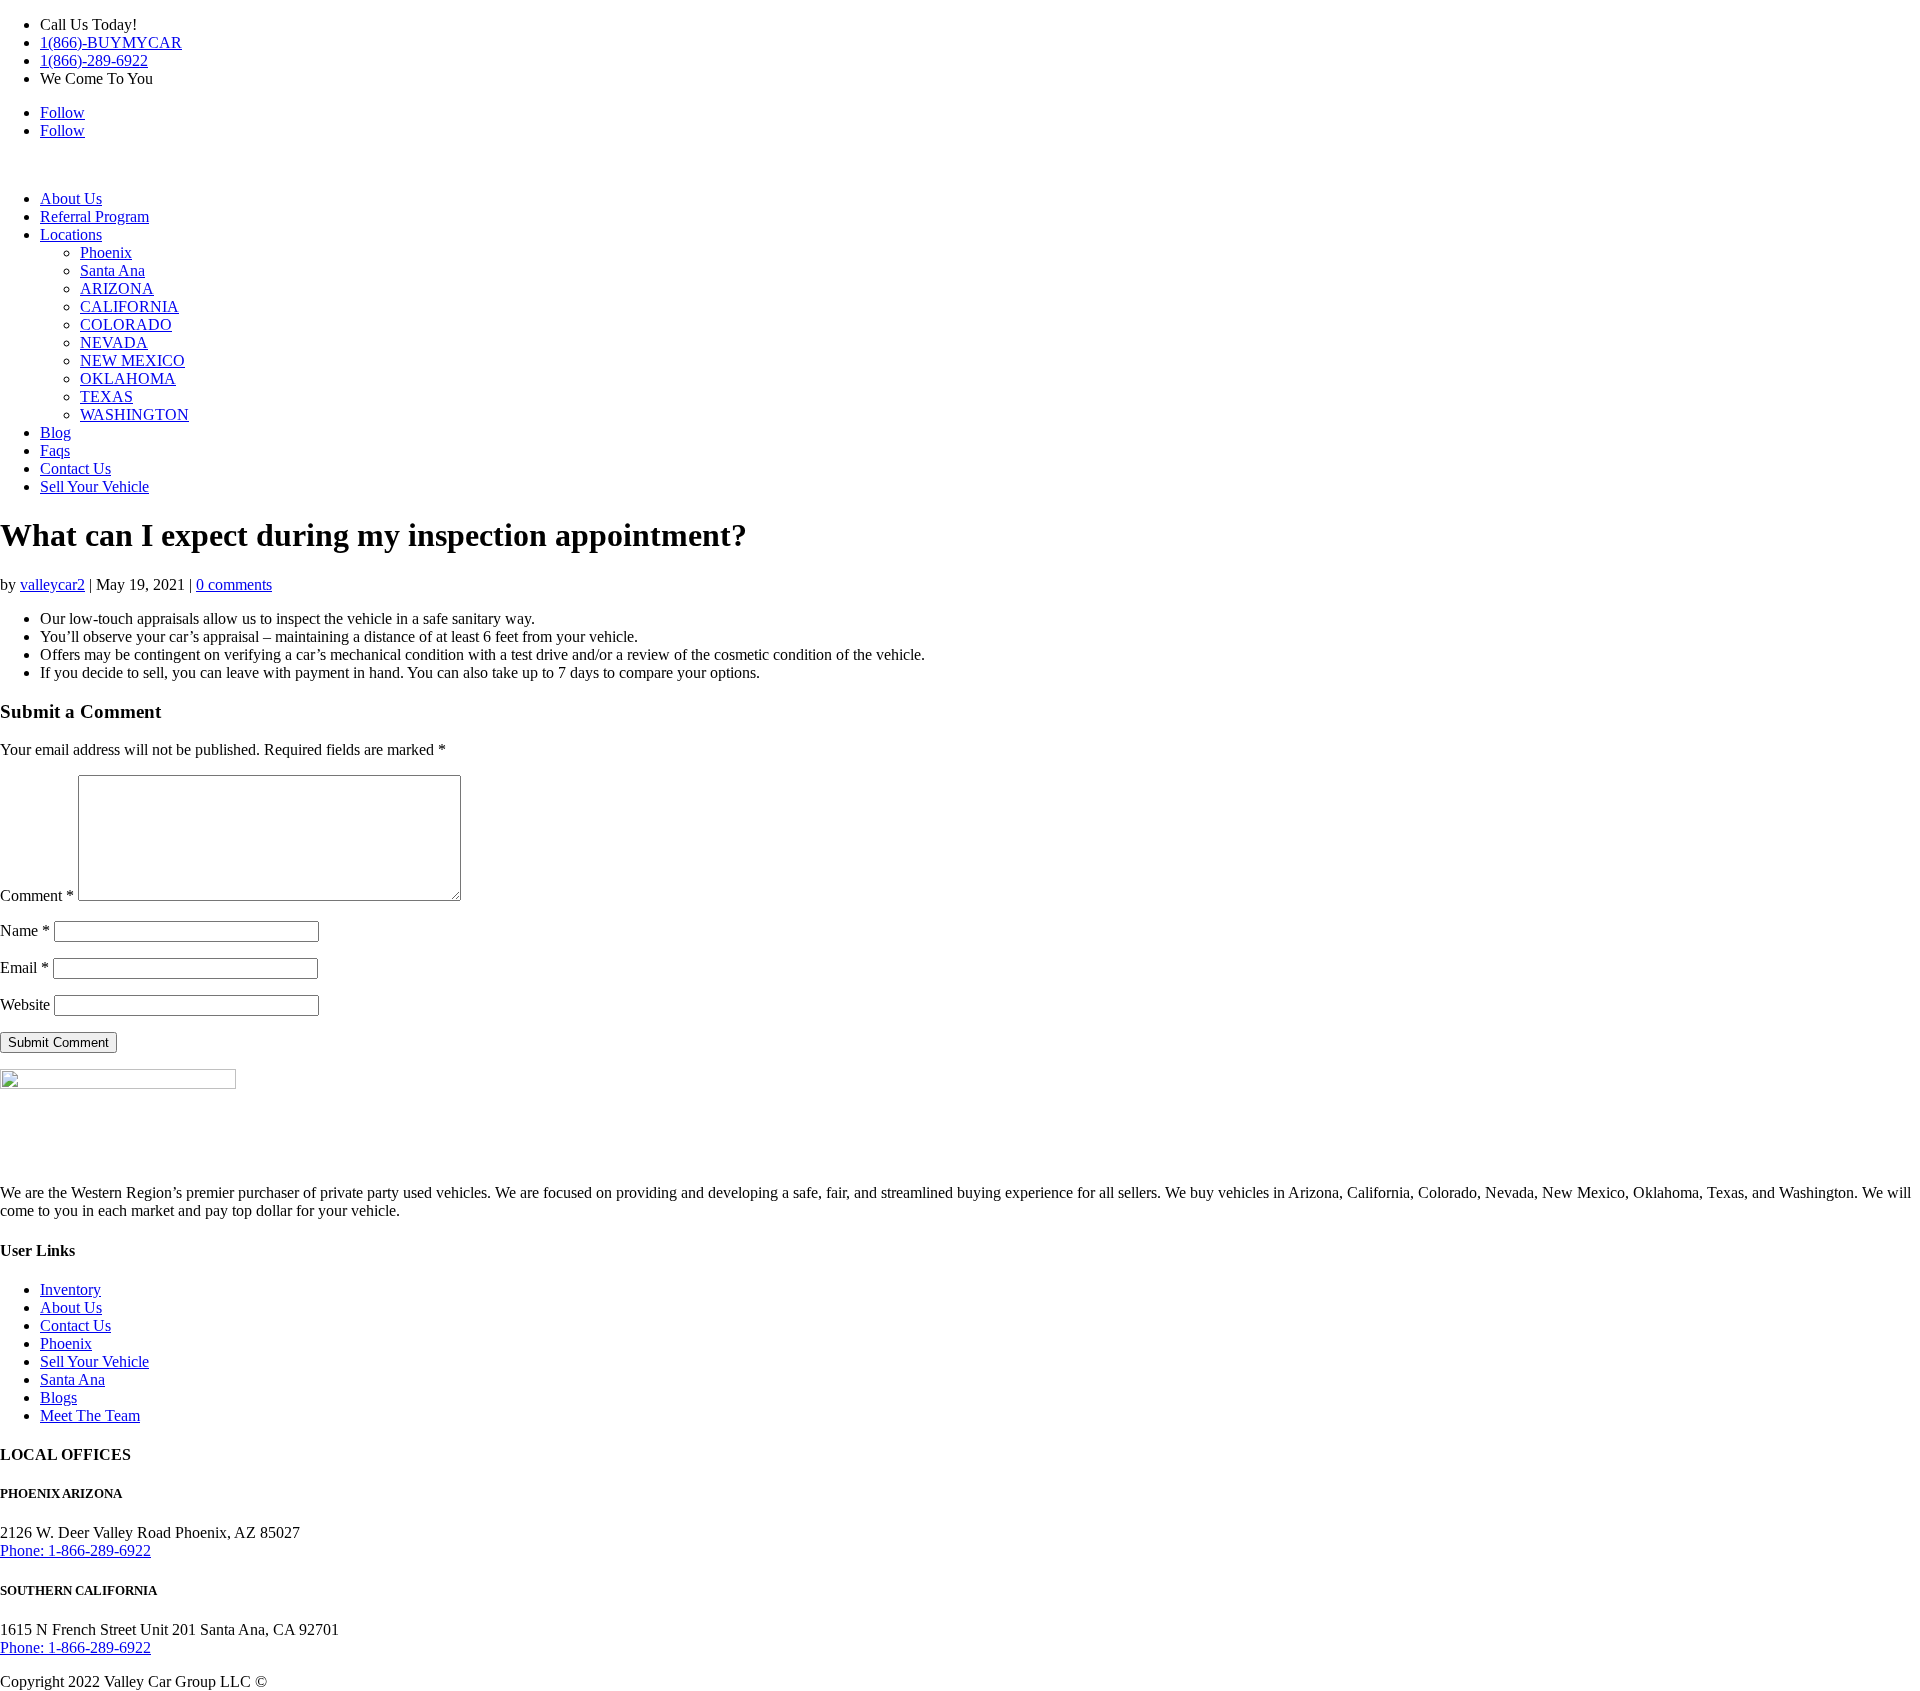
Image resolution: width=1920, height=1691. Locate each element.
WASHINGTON (134, 414)
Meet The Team (90, 1415)
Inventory (70, 1289)
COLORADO (126, 324)
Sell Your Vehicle (94, 486)
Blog (55, 432)
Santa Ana (112, 270)
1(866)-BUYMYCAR (111, 42)
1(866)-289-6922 (94, 60)
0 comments (234, 584)
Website (25, 1004)
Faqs (55, 450)
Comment (37, 895)
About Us (71, 198)
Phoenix (106, 252)
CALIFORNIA (129, 306)
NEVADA (114, 342)
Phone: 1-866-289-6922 (75, 1550)
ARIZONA (117, 288)
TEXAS (106, 396)
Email (24, 967)
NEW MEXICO (132, 360)
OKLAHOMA (128, 378)
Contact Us (75, 468)
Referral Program (94, 216)
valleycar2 (52, 584)
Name (25, 930)
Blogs (58, 1397)
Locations (71, 234)
